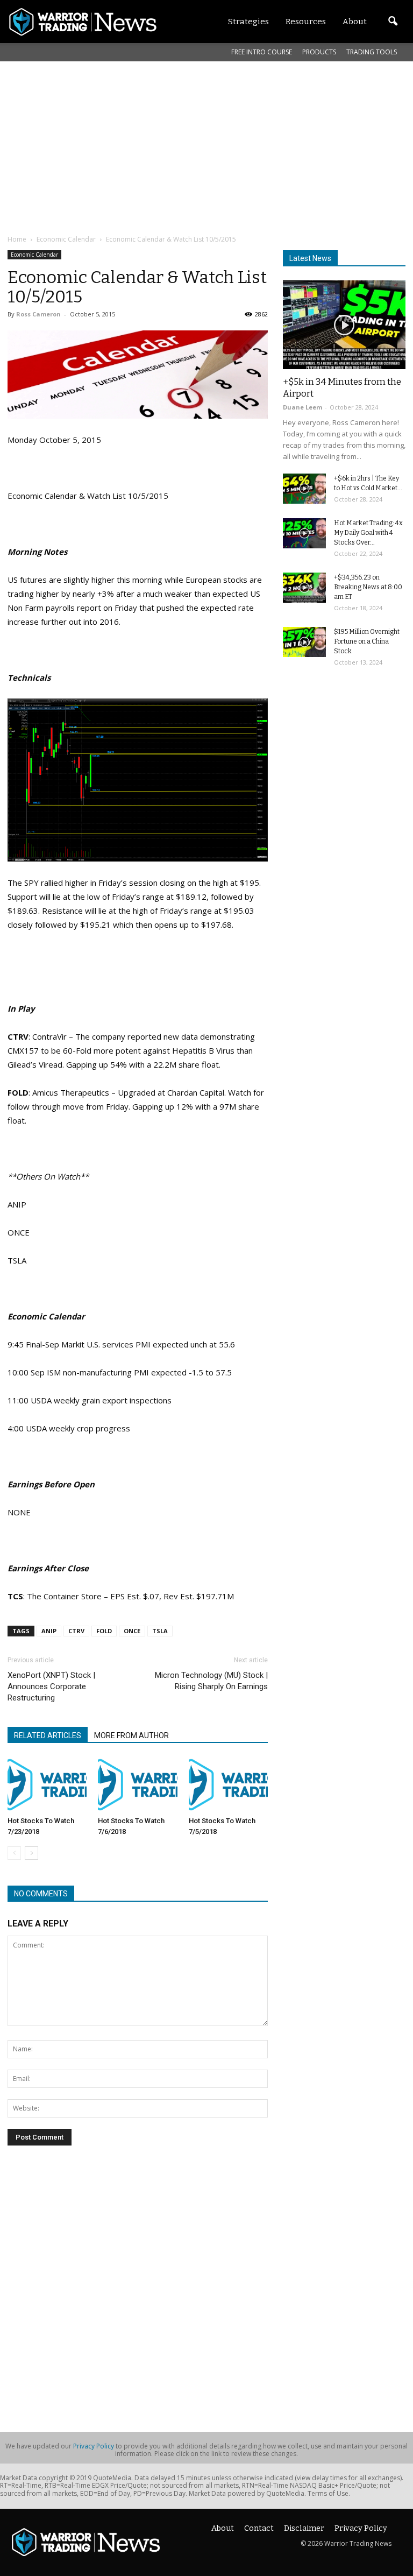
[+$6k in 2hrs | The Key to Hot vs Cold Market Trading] (304, 489)
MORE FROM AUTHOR (131, 1735)
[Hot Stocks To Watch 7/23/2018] (47, 1785)
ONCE (132, 1631)
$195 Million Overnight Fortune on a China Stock (367, 641)
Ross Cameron (38, 314)
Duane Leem (302, 407)
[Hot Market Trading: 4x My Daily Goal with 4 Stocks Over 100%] (304, 533)
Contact (259, 2528)
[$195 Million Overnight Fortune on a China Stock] (304, 642)
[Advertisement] (210, 147)
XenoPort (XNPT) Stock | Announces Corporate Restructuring (51, 1686)
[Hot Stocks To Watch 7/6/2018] (137, 1785)
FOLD (104, 1631)
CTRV (76, 1631)
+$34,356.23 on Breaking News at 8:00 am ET (368, 587)
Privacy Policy (94, 2446)
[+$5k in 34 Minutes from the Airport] (344, 325)
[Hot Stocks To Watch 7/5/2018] (228, 1785)
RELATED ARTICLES (48, 1735)
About (223, 2528)
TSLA (160, 1631)
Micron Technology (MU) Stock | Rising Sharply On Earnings (211, 1681)
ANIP (49, 1631)
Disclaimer (304, 2528)
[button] (393, 22)
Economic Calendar (34, 255)
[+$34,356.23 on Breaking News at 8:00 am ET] (304, 588)
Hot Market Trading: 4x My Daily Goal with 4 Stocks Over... (368, 533)
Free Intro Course (262, 52)
